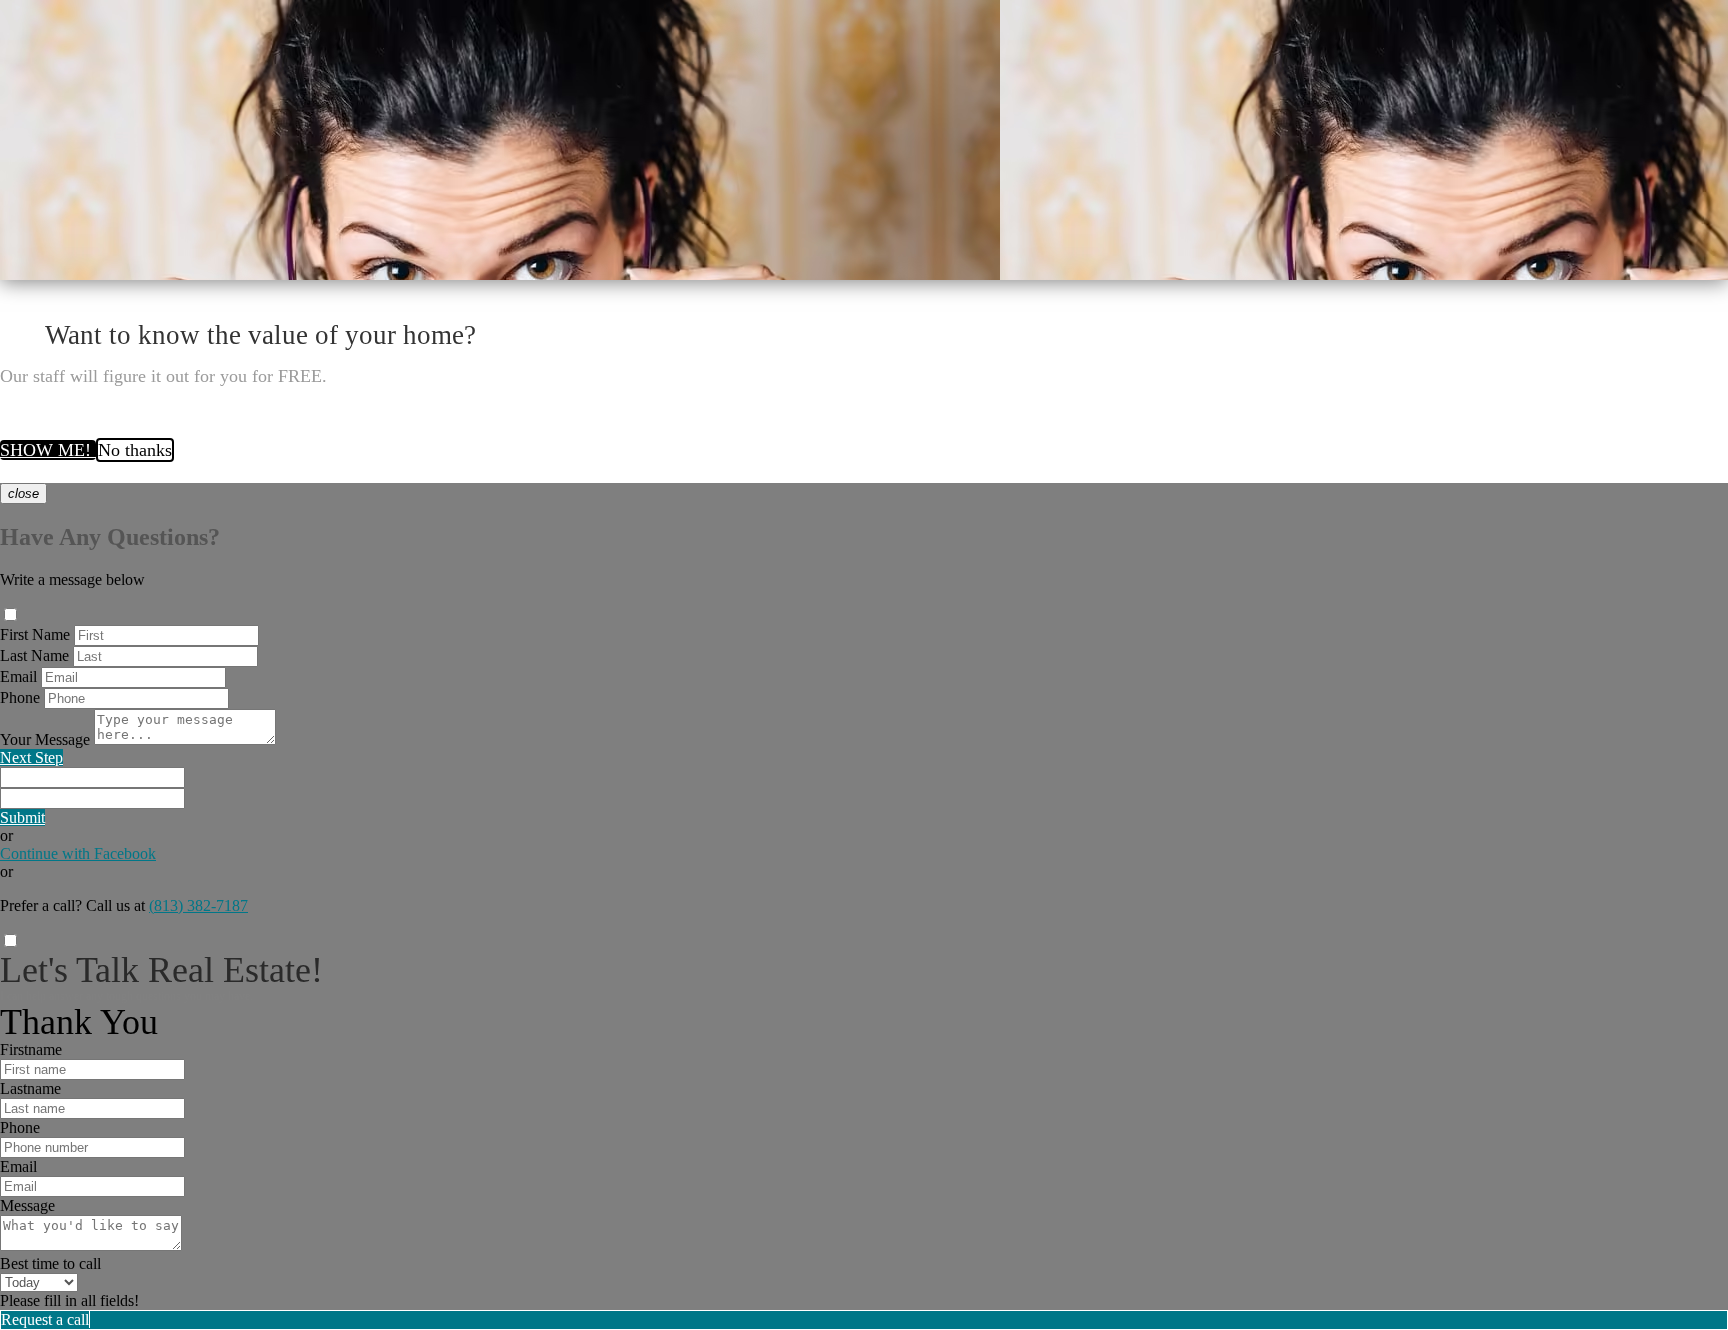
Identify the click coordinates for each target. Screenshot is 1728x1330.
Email (18, 676)
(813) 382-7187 (198, 905)
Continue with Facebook (78, 853)
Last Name (34, 655)
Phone (20, 697)
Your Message (45, 739)
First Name (35, 634)
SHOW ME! (48, 450)
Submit (22, 817)
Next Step (31, 757)
